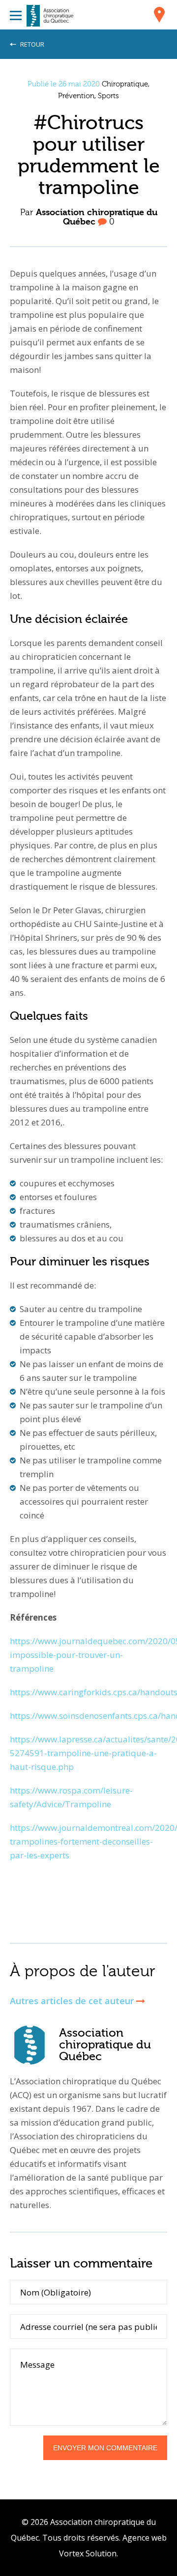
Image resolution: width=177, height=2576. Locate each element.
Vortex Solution (88, 2553)
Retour (31, 44)
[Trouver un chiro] (159, 16)
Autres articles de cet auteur (73, 2001)
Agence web (145, 2538)
